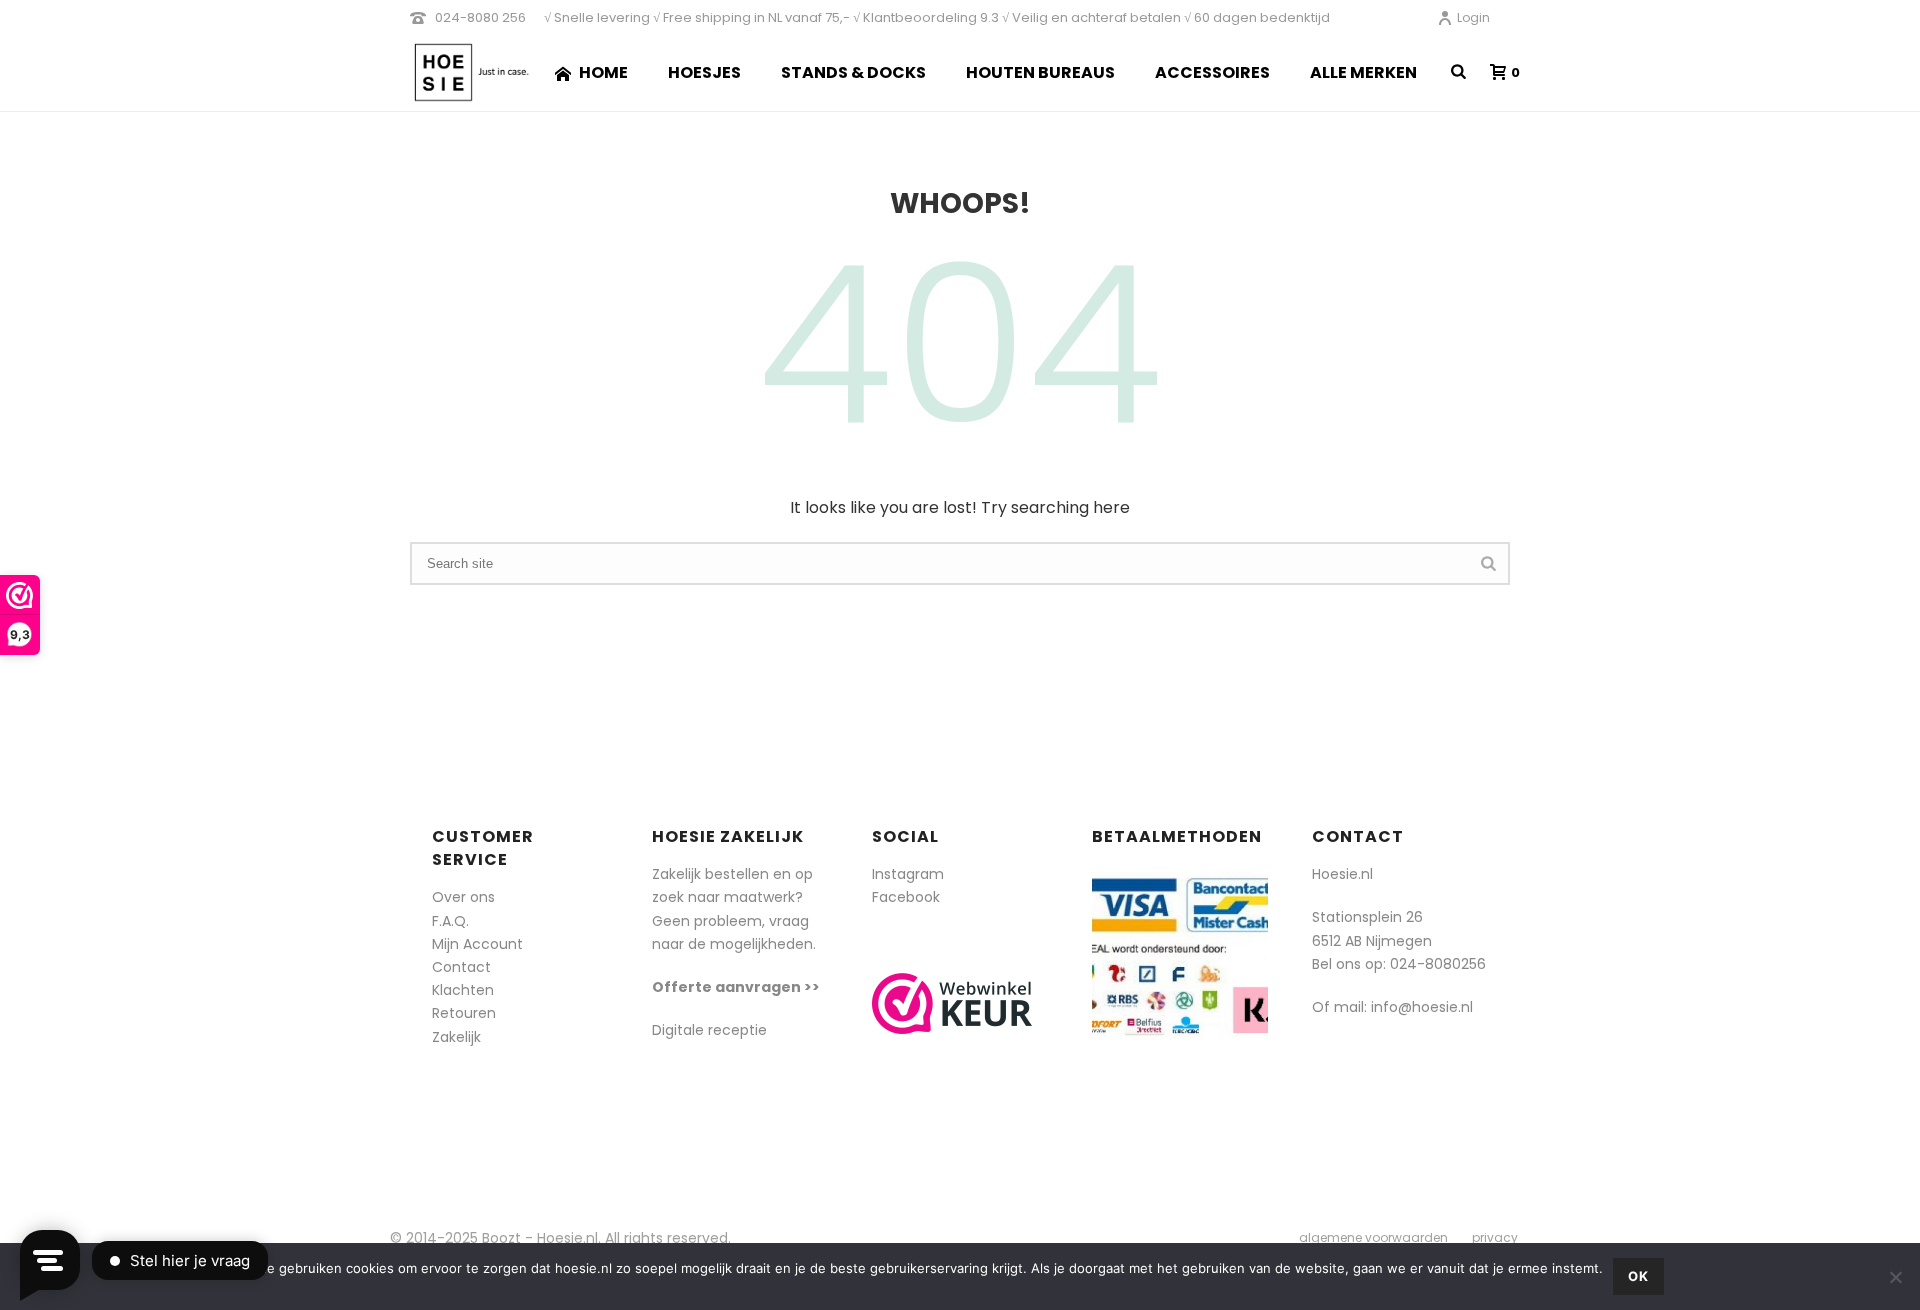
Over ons (463, 897)
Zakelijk (456, 1037)
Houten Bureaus (1040, 72)
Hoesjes (704, 72)
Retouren (464, 1013)
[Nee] (1895, 1277)
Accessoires (1212, 72)
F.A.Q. (450, 921)
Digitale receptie (709, 1030)
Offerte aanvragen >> (736, 987)
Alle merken (1363, 72)
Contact (461, 967)
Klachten (463, 990)
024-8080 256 (480, 17)
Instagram (908, 874)
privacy (1495, 1238)
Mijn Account (477, 944)
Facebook (906, 897)
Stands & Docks (853, 72)
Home (603, 72)
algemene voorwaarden (1373, 1238)
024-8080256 (1438, 964)
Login (1473, 17)
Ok (1638, 1276)
